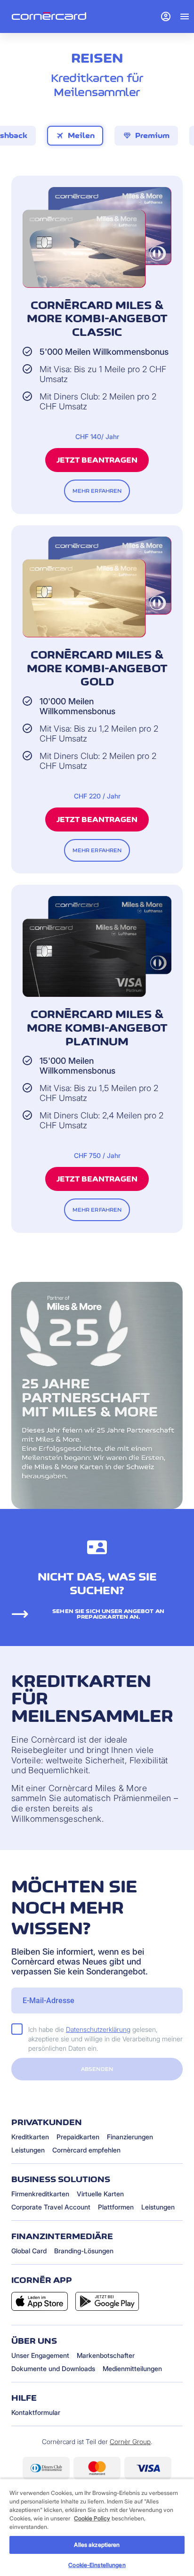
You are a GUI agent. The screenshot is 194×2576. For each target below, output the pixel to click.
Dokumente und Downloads (53, 2368)
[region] (97, 2527)
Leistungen (28, 2150)
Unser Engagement (40, 2355)
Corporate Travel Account (51, 2207)
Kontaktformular (36, 2412)
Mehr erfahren (97, 491)
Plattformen (116, 2207)
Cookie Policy (92, 2518)
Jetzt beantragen (97, 460)
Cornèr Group (130, 2441)
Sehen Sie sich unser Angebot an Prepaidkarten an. (108, 1614)
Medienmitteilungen (132, 2368)
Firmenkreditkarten (40, 2194)
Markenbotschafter (106, 2355)
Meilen (75, 136)
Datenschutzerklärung (98, 2029)
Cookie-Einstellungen (97, 2565)
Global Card (29, 2251)
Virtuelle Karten (100, 2194)
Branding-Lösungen (84, 2251)
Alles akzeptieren (97, 2545)
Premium (146, 136)
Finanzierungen (130, 2137)
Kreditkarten (30, 2137)
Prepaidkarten (78, 2137)
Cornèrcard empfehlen (86, 2150)
